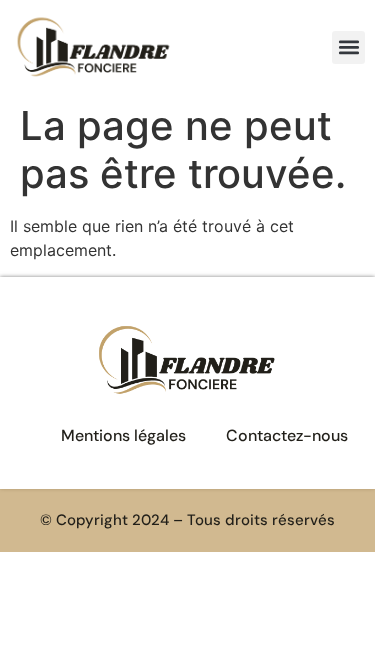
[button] (348, 47)
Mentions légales (123, 435)
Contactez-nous (287, 435)
